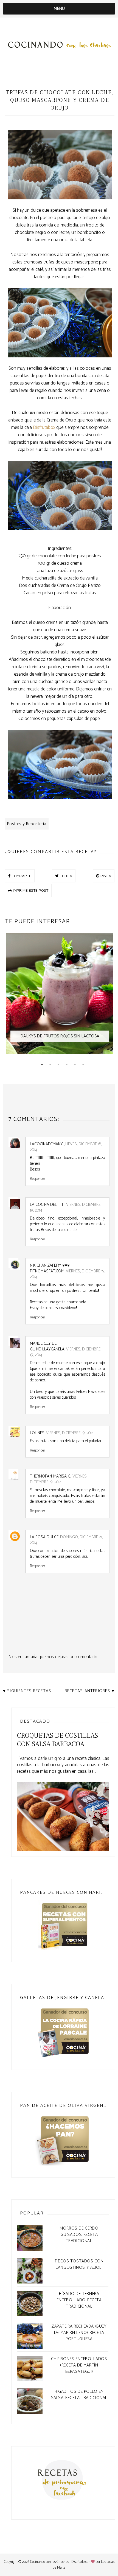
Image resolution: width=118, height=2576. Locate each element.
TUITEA (65, 876)
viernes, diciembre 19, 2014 (68, 1274)
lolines (37, 1433)
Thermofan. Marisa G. (50, 1476)
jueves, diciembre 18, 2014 (66, 1147)
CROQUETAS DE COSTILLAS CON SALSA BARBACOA (57, 1740)
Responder (37, 1178)
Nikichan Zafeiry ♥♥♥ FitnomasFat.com (50, 1268)
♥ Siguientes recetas (27, 1691)
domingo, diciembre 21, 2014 (66, 1540)
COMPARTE (21, 876)
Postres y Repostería (27, 824)
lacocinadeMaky (46, 1144)
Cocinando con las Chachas (50, 2562)
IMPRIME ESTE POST (30, 890)
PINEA (105, 876)
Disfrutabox (44, 428)
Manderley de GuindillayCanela (47, 1346)
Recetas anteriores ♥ (90, 1691)
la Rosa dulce (44, 1537)
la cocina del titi (47, 1205)
